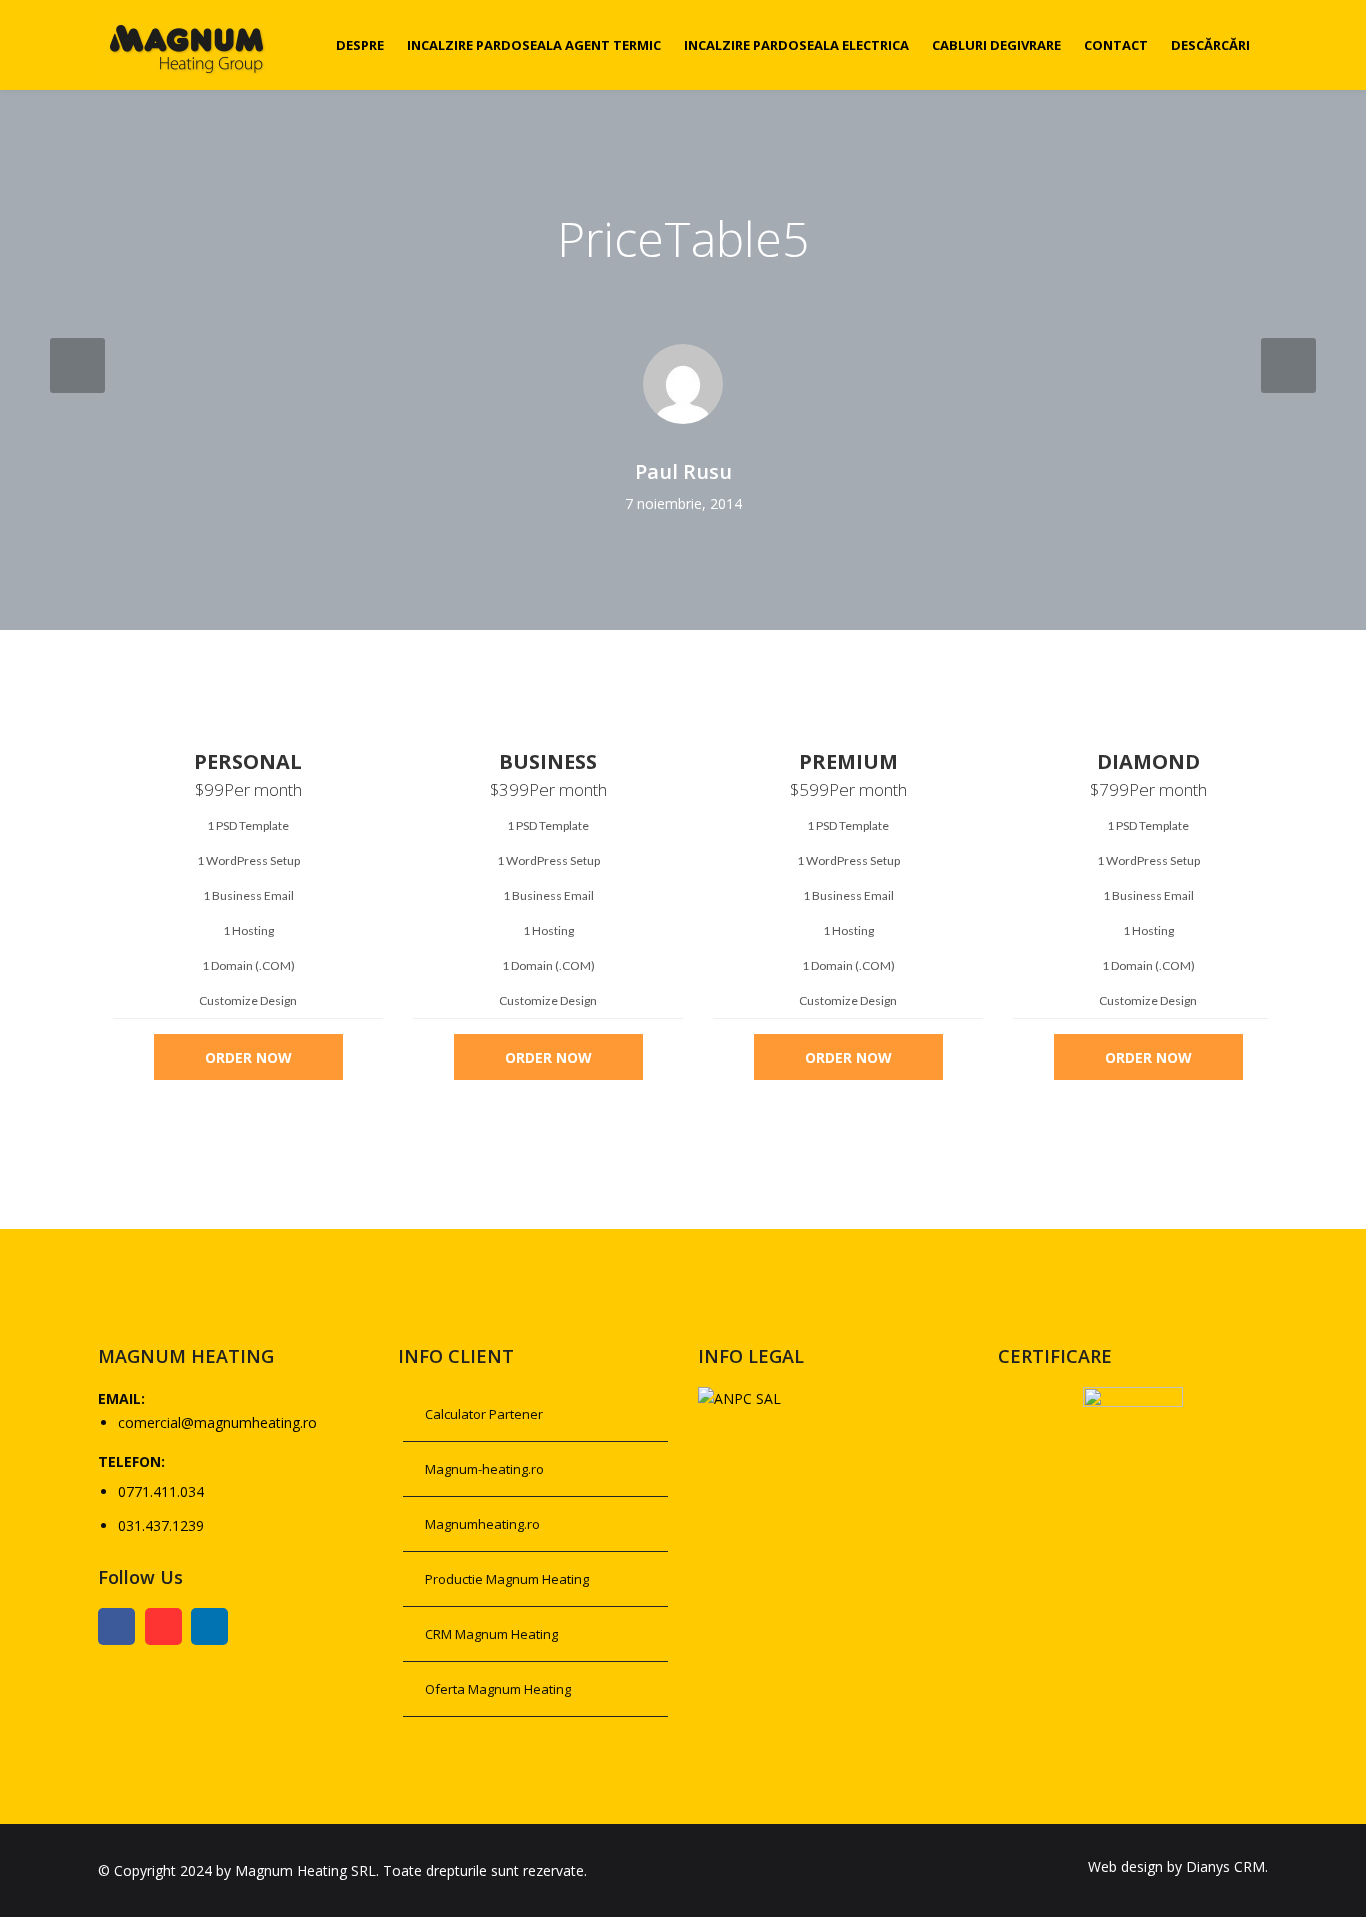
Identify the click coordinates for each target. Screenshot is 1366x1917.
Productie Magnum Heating (507, 1579)
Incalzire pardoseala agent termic (534, 45)
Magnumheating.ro (482, 1524)
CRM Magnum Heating (491, 1634)
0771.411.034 (161, 1491)
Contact (1116, 45)
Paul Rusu (683, 472)
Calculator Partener (484, 1414)
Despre (360, 45)
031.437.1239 (161, 1525)
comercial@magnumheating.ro (217, 1422)
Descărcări (1210, 45)
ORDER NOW (248, 1057)
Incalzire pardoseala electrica (796, 45)
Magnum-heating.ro (484, 1469)
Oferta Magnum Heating (498, 1689)
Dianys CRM (1225, 1866)
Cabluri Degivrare (996, 45)
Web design (1125, 1866)
